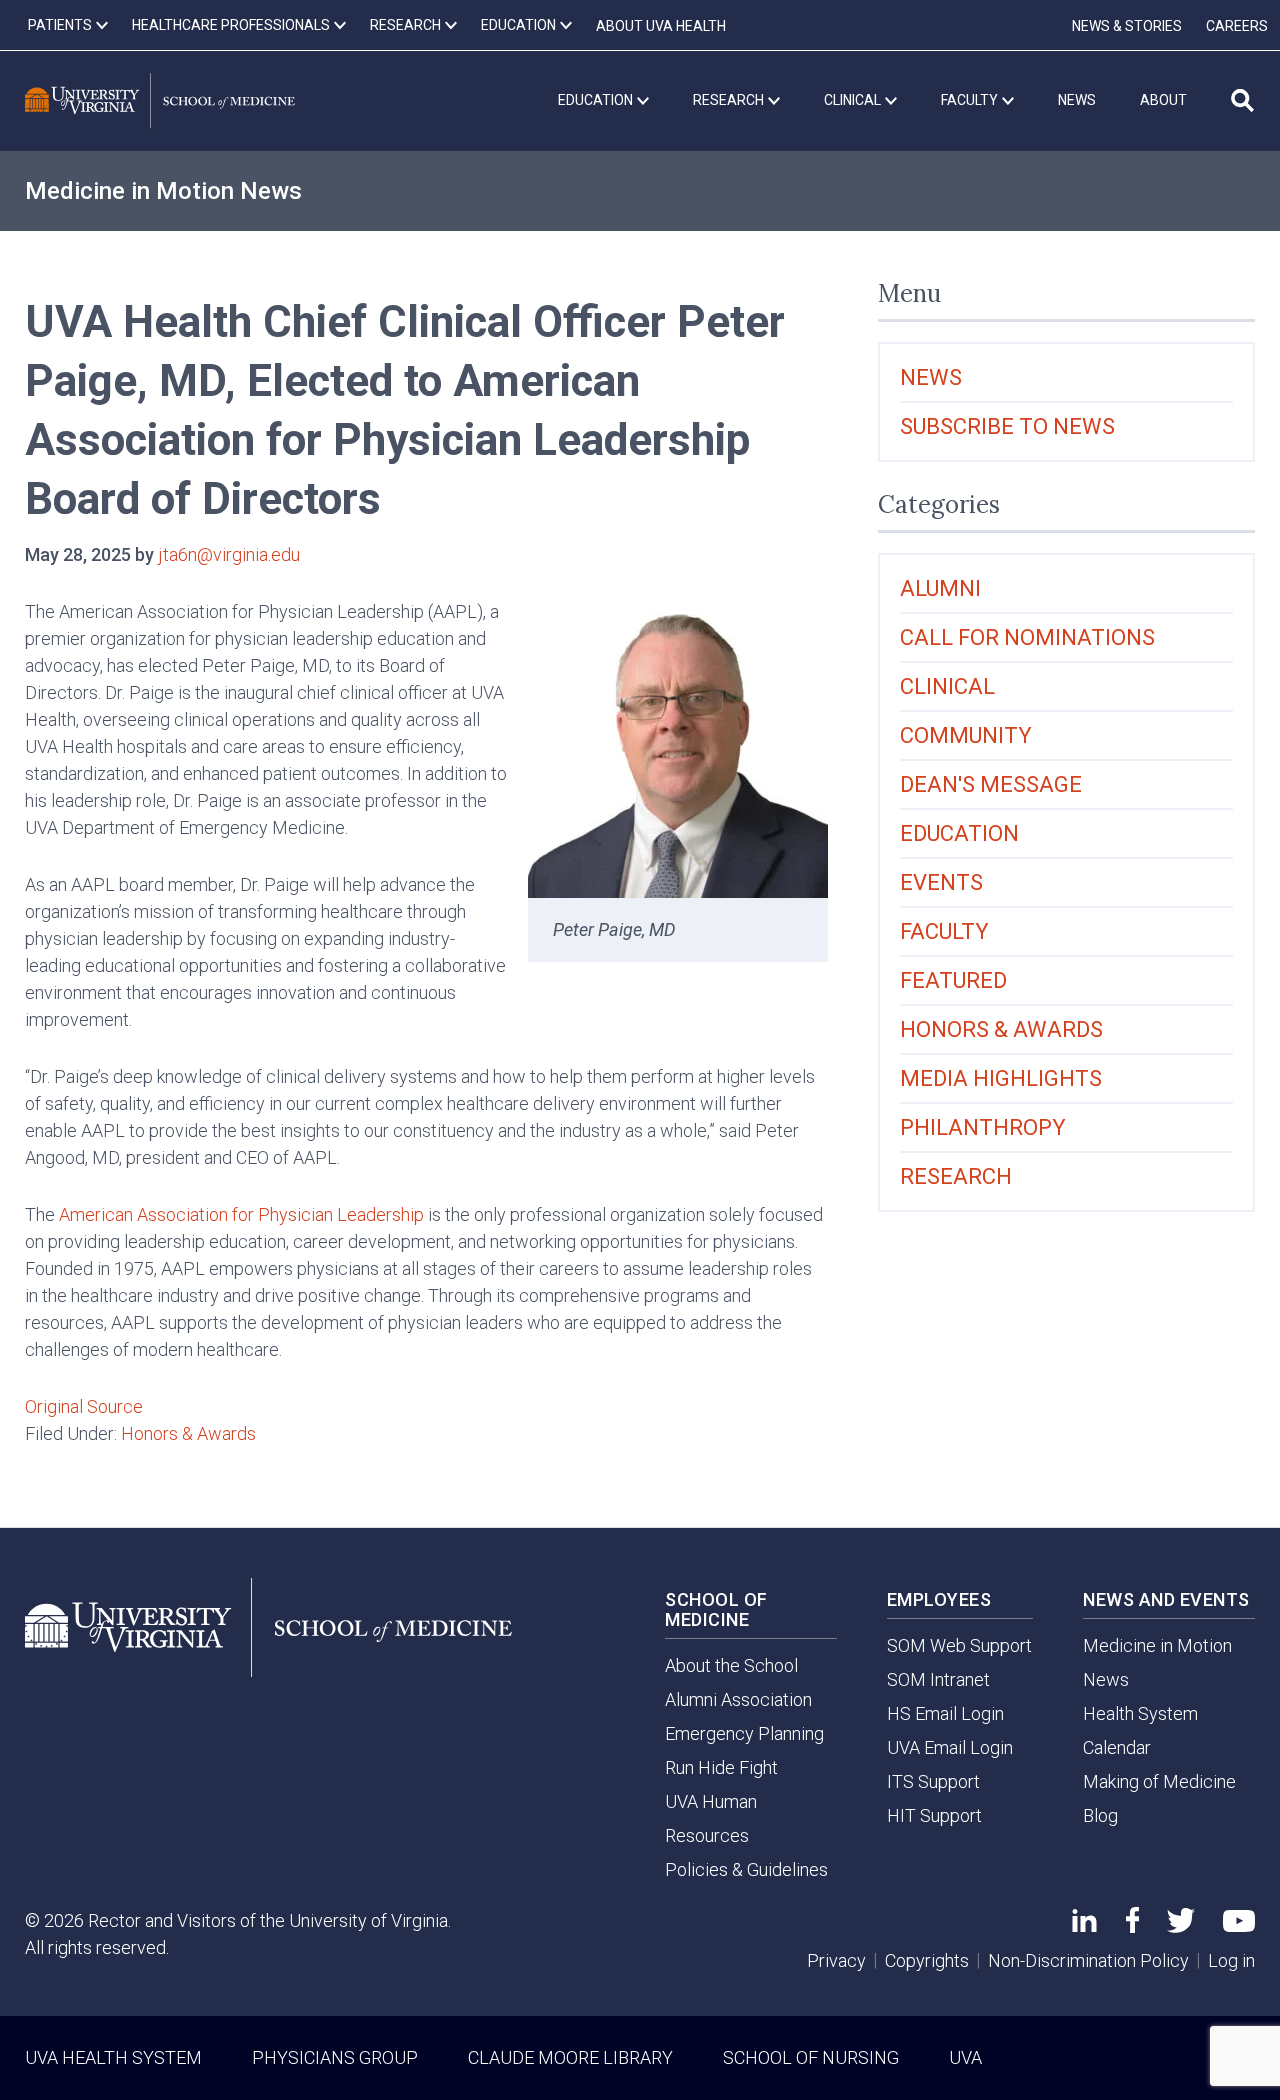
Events (941, 882)
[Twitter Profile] (1181, 1926)
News (931, 377)
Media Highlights (1001, 1078)
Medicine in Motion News (163, 191)
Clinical (947, 686)
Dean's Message (991, 784)
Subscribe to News (1007, 426)
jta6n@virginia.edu (229, 554)
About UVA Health (661, 26)
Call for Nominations (1027, 637)
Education (959, 833)
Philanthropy (983, 1127)
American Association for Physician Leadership (241, 1214)
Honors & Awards (188, 1433)
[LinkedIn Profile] (1084, 1925)
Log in (1231, 1960)
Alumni (940, 588)
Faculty (944, 931)
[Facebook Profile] (1132, 1926)
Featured (953, 980)
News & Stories (1127, 26)
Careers (1237, 26)
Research (956, 1176)
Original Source (84, 1406)
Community (966, 735)
